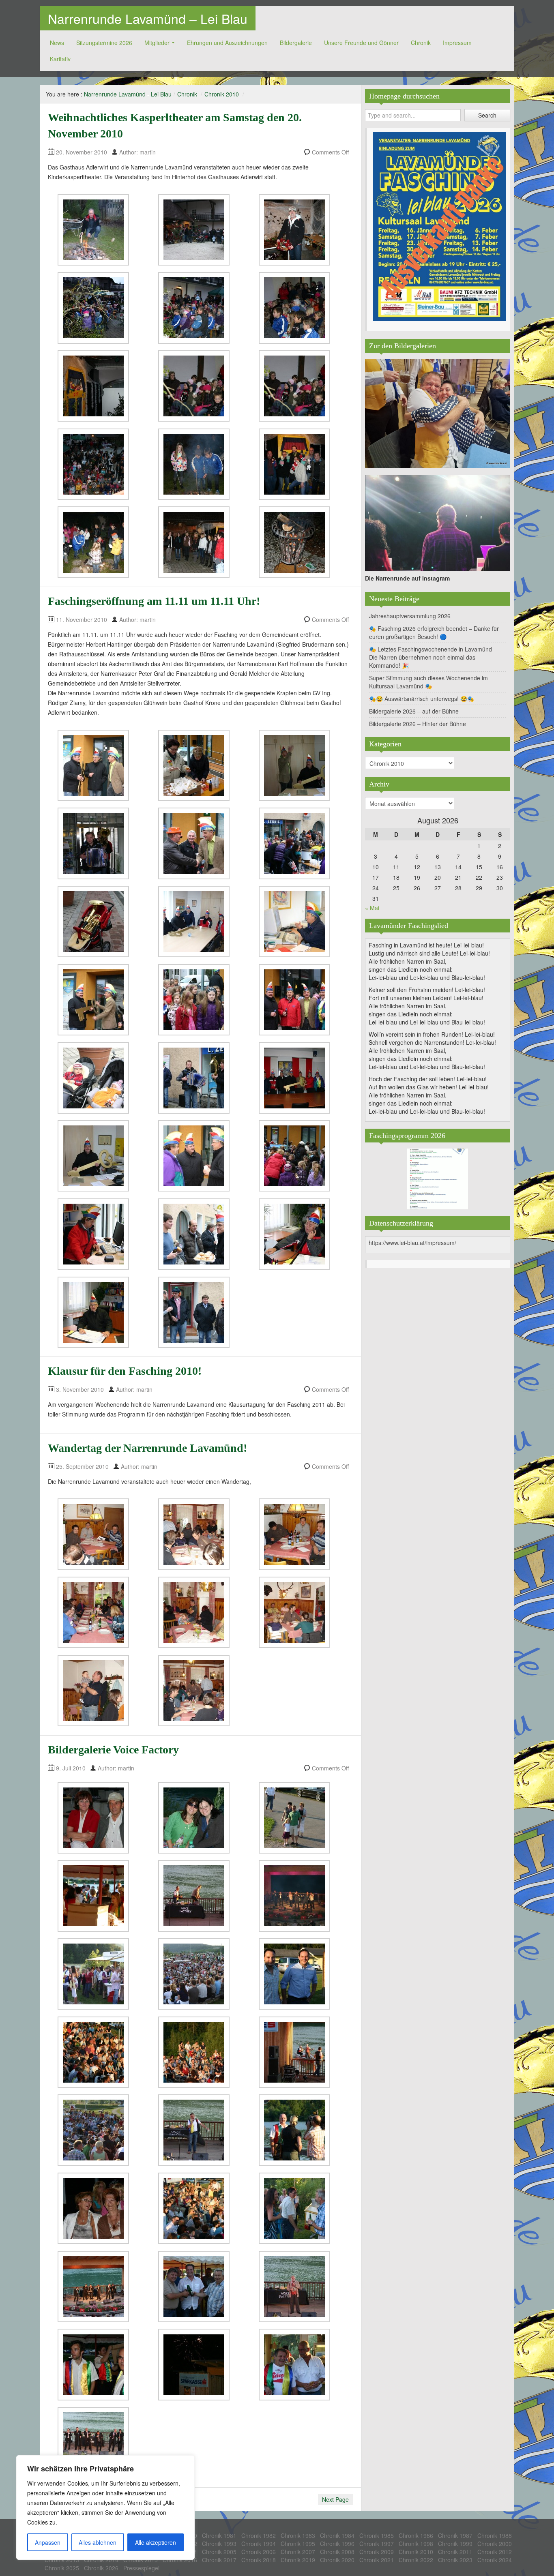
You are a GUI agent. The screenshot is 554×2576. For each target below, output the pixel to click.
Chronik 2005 (219, 2552)
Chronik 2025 (62, 2568)
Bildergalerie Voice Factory (113, 1750)
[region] (105, 2507)
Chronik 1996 (337, 2544)
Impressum (457, 43)
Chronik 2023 (455, 2560)
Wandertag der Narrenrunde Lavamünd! (147, 1448)
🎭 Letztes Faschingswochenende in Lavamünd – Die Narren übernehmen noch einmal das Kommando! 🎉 (433, 657)
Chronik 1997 (377, 2544)
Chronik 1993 (219, 2544)
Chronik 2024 (495, 2560)
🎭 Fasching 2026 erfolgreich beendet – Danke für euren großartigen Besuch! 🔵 (434, 632)
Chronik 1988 (495, 2535)
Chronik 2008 (337, 2552)
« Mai (372, 908)
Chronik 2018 (259, 2560)
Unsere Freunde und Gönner (361, 43)
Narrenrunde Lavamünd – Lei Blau (148, 18)
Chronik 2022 (416, 2560)
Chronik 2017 (219, 2560)
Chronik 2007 (298, 2552)
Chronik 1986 (416, 2535)
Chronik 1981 (219, 2535)
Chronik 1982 (259, 2535)
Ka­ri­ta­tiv (60, 59)
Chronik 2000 (495, 2544)
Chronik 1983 (298, 2535)
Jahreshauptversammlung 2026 (410, 616)
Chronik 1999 (455, 2544)
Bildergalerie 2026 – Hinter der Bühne (418, 724)
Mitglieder (157, 43)
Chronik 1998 (416, 2544)
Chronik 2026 (101, 2568)
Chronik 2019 (298, 2560)
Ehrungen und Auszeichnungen (227, 43)
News (57, 43)
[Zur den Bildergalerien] (438, 412)
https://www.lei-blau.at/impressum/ (412, 1243)
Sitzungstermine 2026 (104, 43)
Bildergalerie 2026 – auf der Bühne (414, 711)
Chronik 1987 (455, 2535)
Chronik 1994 (259, 2544)
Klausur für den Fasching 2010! (125, 1371)
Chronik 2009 (377, 2552)
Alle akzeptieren (156, 2542)
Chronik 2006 (259, 2552)
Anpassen (48, 2542)
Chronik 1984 (337, 2535)
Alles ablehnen (98, 2542)
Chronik (421, 43)
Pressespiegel (141, 2568)
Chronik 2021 (377, 2560)
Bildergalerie (296, 43)
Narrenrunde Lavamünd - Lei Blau (128, 94)
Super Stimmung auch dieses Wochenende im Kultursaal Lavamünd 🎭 (428, 682)
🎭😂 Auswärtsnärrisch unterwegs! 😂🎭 (422, 699)
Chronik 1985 (377, 2535)
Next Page (335, 2499)
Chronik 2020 (337, 2560)
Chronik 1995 (298, 2544)
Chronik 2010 (222, 94)
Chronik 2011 (455, 2552)
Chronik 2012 (495, 2552)
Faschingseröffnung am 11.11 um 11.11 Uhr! (154, 601)
